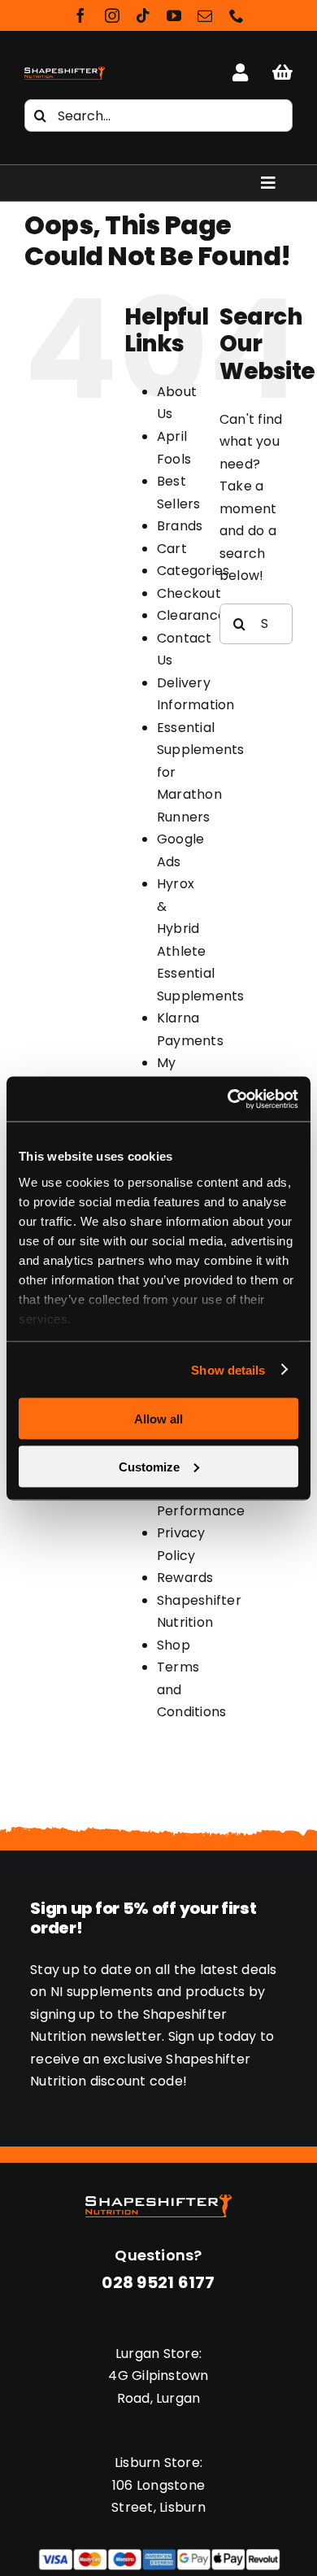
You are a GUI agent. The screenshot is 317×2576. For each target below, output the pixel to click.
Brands (180, 526)
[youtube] (174, 15)
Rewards (185, 1578)
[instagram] (112, 15)
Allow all (158, 1419)
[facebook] (80, 15)
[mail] (205, 15)
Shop (174, 1645)
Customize (149, 1466)
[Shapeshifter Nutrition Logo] (65, 69)
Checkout (189, 593)
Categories (193, 571)
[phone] (237, 15)
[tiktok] (143, 15)
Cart (172, 549)
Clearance (191, 615)
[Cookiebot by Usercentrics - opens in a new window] (228, 1099)
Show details (228, 1369)
